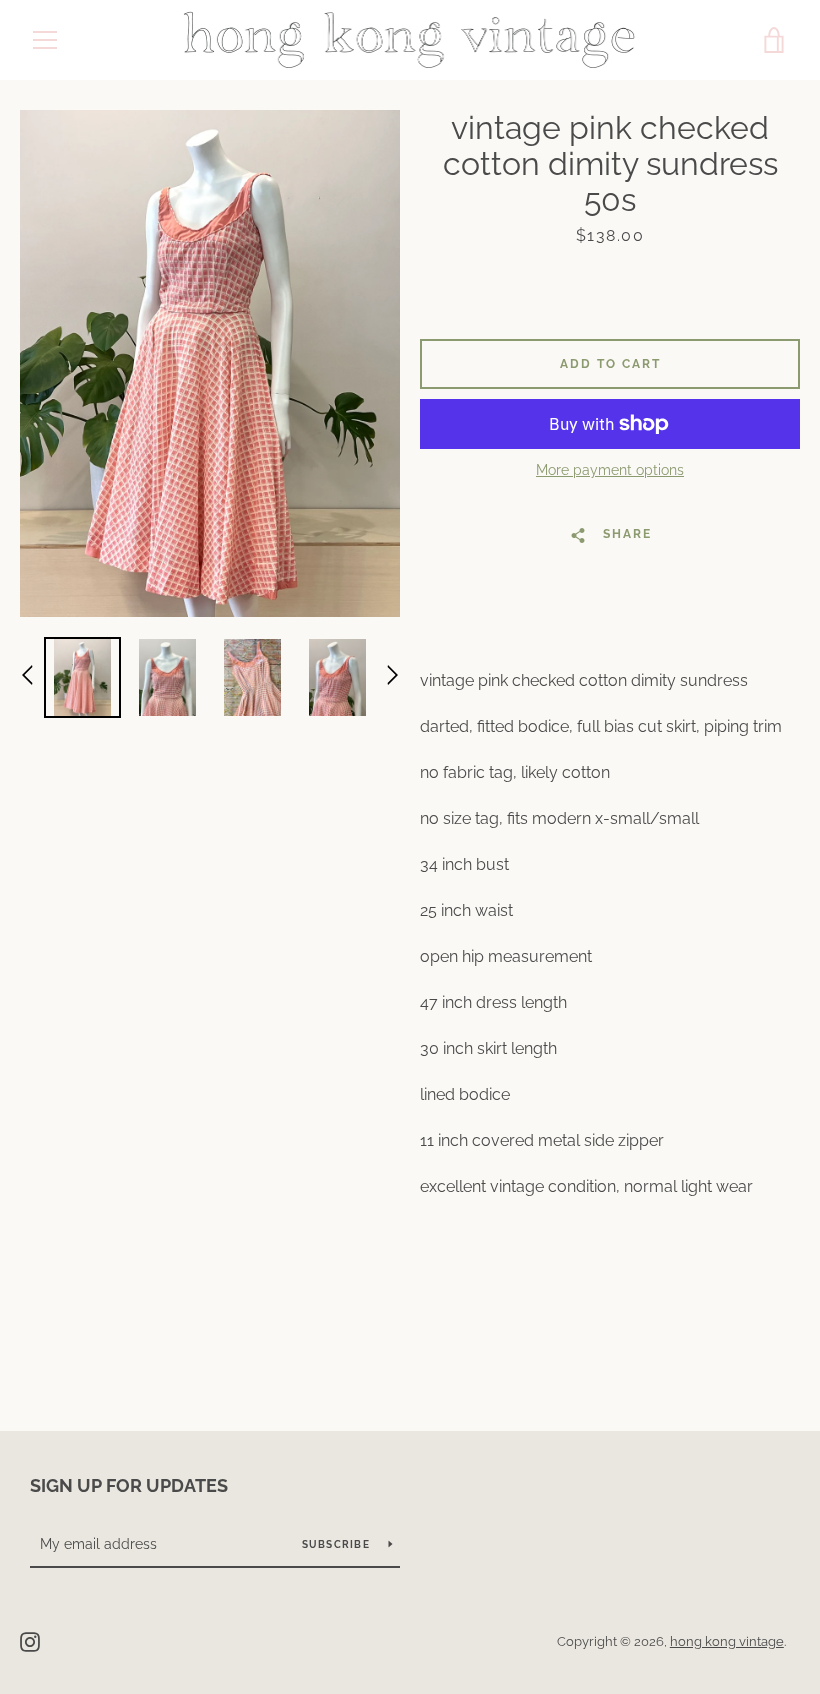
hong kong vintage (727, 1641)
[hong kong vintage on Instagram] (30, 1640)
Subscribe (338, 1544)
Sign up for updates (129, 1485)
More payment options (610, 470)
